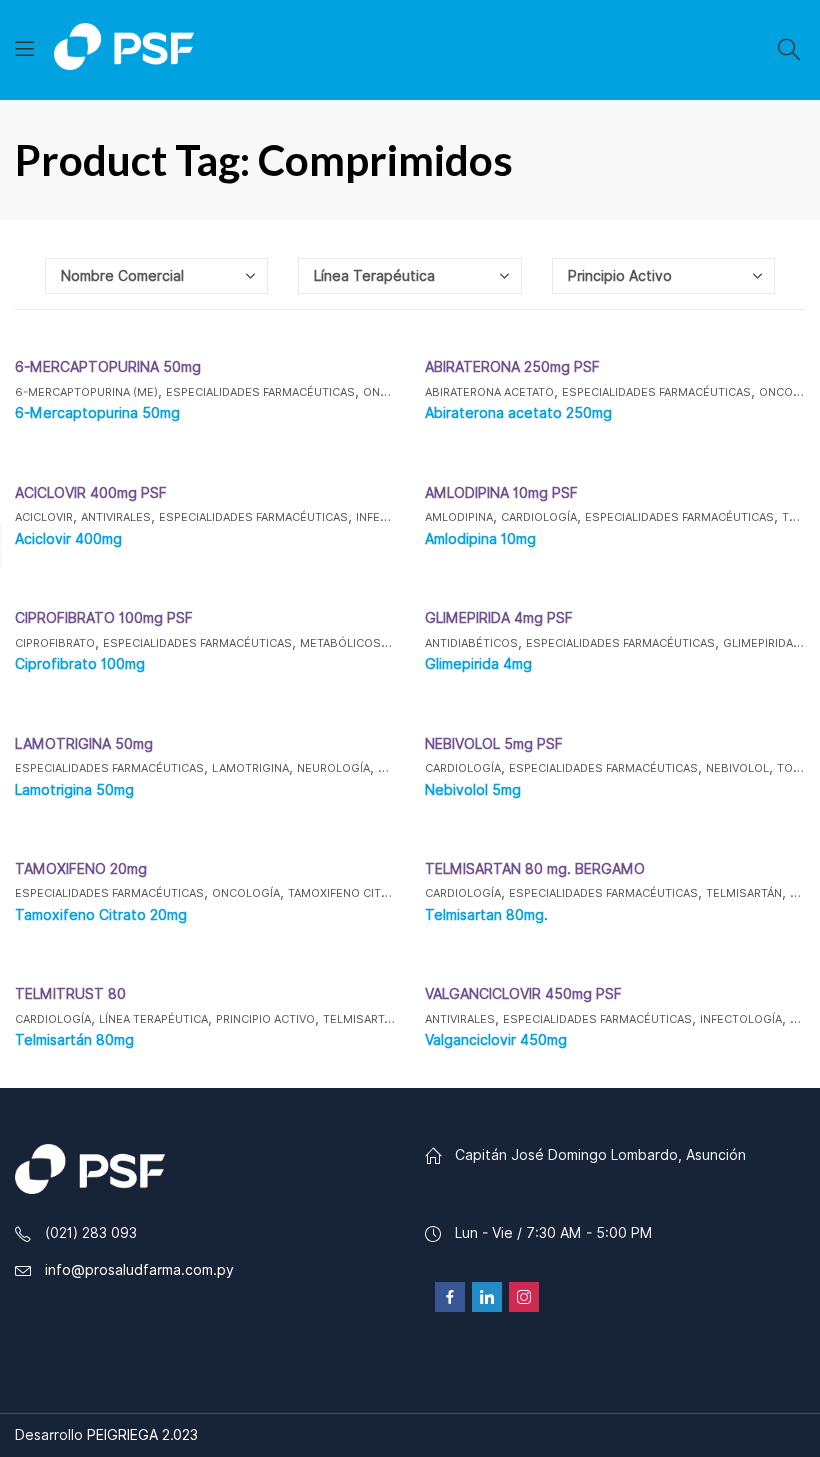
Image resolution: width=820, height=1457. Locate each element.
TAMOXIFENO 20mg (81, 869)
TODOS (797, 768)
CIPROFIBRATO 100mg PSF (104, 618)
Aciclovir (44, 517)
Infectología (741, 1019)
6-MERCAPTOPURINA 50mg (108, 367)
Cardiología (539, 517)
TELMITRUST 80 (70, 994)
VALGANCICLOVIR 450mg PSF (523, 994)
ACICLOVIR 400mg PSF (91, 493)
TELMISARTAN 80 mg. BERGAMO (535, 869)
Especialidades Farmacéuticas (260, 392)
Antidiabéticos (471, 643)
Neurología (333, 768)
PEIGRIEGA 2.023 (142, 1435)
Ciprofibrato (55, 643)
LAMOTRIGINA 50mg (84, 744)
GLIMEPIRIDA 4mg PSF (499, 618)
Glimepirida (758, 643)
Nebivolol (737, 768)
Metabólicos (340, 643)
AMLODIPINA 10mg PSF (501, 493)
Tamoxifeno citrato (349, 893)
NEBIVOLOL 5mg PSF (494, 744)
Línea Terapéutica (153, 1019)
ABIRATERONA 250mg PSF (512, 367)
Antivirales (116, 517)
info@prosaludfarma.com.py (139, 1270)
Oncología (246, 893)
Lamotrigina (250, 768)
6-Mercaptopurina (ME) (86, 392)
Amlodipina (459, 517)
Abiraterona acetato (489, 392)
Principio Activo (265, 1019)
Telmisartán (744, 893)
